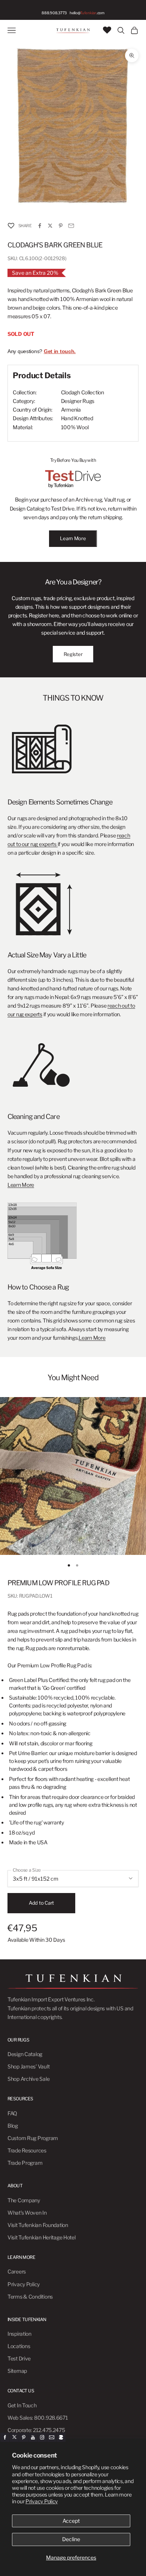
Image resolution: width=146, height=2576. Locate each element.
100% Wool (75, 427)
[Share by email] (71, 226)
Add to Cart (41, 1903)
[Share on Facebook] (40, 226)
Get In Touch (22, 2405)
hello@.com (87, 13)
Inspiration (19, 2334)
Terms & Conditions (30, 2297)
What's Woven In (27, 2213)
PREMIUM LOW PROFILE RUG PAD (58, 1583)
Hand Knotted (77, 418)
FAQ (12, 2113)
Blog (13, 2126)
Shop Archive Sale (28, 2079)
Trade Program (25, 2163)
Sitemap (17, 2371)
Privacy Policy (42, 2501)
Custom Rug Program (33, 2138)
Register (73, 654)
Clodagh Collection (83, 392)
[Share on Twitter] (50, 226)
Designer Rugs (78, 401)
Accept (71, 2521)
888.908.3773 (54, 13)
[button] (11, 226)
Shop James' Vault (28, 2066)
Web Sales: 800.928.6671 (38, 2418)
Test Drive (19, 2358)
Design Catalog (25, 2054)
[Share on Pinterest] (61, 226)
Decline (71, 2539)
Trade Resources (27, 2150)
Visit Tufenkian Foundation (38, 2225)
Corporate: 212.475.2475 (36, 2430)
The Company (24, 2200)
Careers (17, 2271)
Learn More (73, 538)
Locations (19, 2346)
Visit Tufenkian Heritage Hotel (42, 2237)
